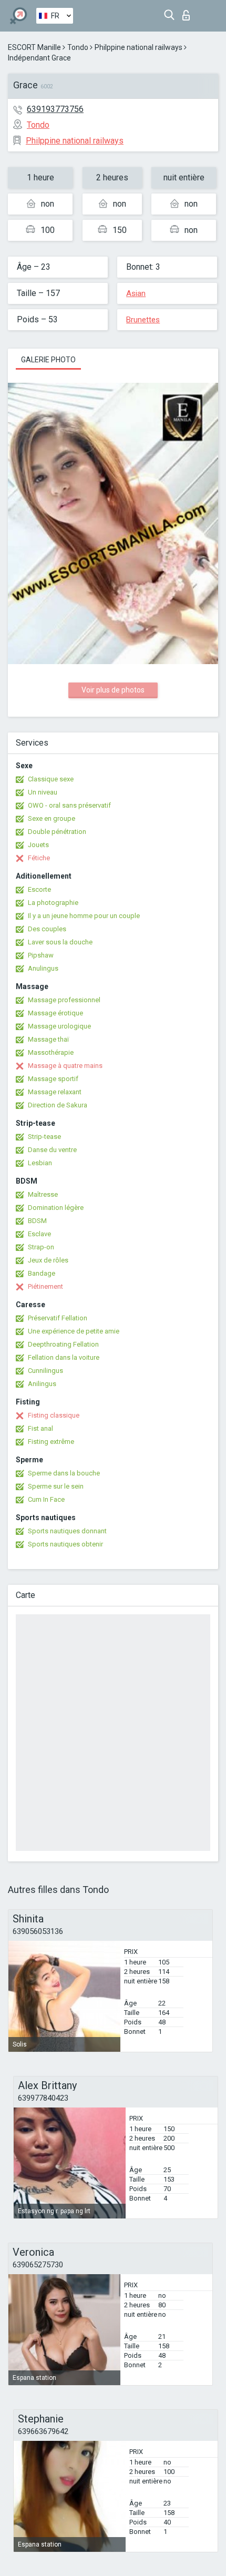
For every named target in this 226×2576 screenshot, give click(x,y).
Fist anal (40, 1428)
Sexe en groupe (52, 818)
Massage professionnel (64, 1000)
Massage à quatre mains (65, 1066)
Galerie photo (48, 360)
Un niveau (43, 792)
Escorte (39, 889)
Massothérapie (51, 1052)
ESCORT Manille (34, 47)
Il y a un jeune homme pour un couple (84, 916)
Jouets (38, 845)
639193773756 (55, 109)
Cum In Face (46, 1499)
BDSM (37, 1221)
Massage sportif (53, 1079)
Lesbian (40, 1163)
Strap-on (41, 1247)
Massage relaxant (55, 1092)
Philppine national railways (138, 47)
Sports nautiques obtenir (65, 1544)
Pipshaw (41, 955)
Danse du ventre (52, 1150)
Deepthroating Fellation (63, 1344)
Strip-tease (44, 1137)
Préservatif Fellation (58, 1318)
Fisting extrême (51, 1442)
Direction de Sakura (58, 1105)
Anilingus (42, 1384)
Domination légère (56, 1208)
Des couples (47, 929)
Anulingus (43, 968)
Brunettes (143, 320)
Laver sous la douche (60, 942)
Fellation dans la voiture (64, 1357)
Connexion (188, 12)
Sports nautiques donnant (67, 1531)
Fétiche (39, 858)
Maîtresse (43, 1194)
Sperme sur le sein (56, 1486)
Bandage (42, 1273)
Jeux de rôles (48, 1260)
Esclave (39, 1234)
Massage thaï (48, 1039)
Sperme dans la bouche (64, 1473)
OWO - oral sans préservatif (69, 805)
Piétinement (45, 1286)
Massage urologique (59, 1026)
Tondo (78, 47)
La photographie (53, 903)
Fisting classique (54, 1415)
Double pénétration (57, 832)
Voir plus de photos (113, 690)
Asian (136, 293)
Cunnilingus (45, 1371)
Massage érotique (55, 1013)
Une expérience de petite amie (74, 1331)
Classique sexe (51, 779)
